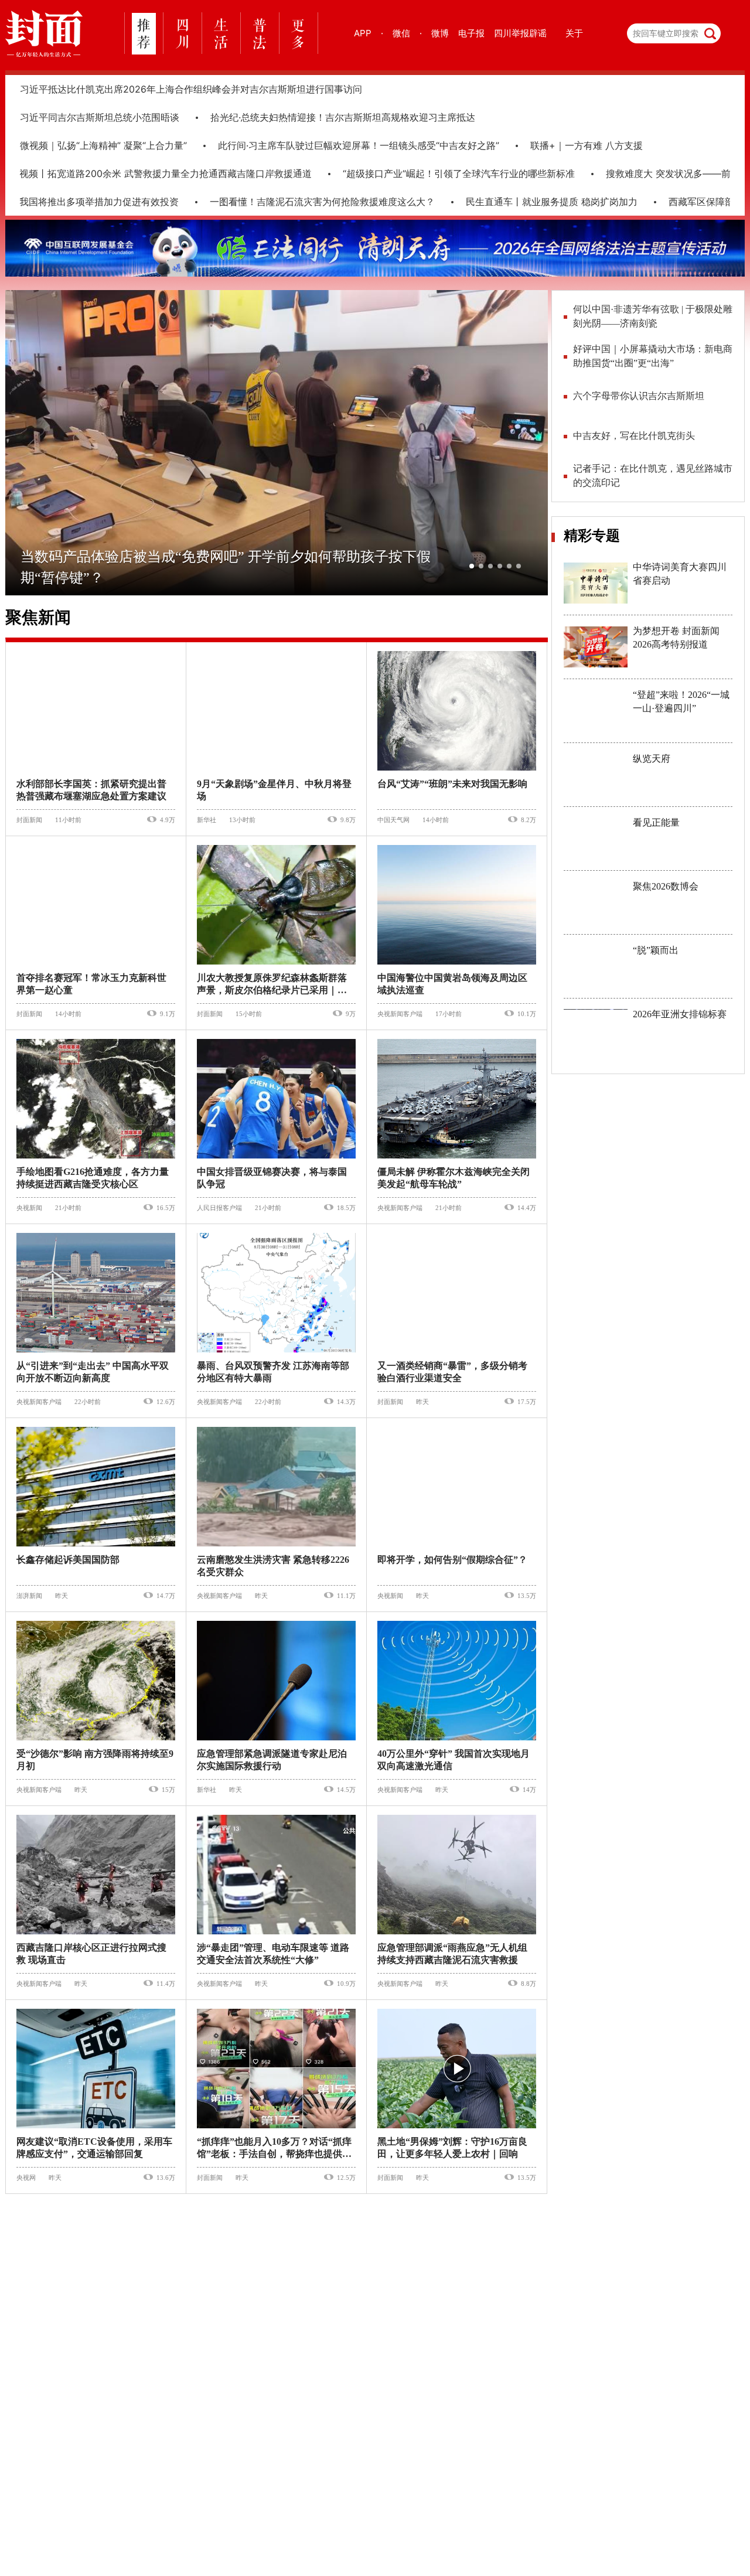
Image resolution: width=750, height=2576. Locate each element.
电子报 (471, 33)
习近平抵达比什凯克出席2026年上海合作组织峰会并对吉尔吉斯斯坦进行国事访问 (191, 89)
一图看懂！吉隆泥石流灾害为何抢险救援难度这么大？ (298, 202)
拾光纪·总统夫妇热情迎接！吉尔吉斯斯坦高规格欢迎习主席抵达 (343, 117)
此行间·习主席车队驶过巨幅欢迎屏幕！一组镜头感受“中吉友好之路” (359, 145)
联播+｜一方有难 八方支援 (587, 145)
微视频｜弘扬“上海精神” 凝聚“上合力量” (103, 145)
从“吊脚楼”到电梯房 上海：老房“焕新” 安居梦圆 (653, 316)
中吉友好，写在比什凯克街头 (634, 436)
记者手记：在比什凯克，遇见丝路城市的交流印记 (653, 476)
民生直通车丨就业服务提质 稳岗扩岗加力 (527, 202)
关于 (574, 33)
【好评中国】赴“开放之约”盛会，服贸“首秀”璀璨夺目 (652, 356)
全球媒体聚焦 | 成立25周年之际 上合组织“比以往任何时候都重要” (652, 396)
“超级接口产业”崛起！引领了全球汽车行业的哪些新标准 (434, 173)
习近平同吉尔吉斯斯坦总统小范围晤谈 (100, 117)
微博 (440, 33)
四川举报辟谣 (520, 33)
